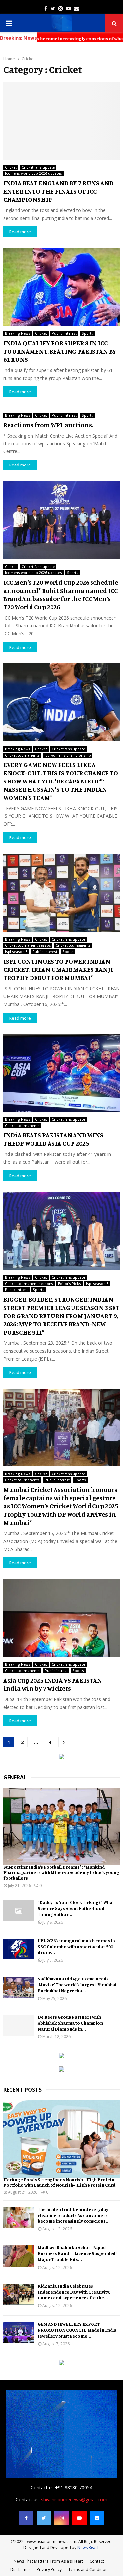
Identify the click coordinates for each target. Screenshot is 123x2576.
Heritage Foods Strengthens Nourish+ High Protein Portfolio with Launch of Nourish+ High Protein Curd (59, 2182)
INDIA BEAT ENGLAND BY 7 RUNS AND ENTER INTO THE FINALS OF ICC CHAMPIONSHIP (58, 191)
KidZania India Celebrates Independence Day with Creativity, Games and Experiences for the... (74, 2292)
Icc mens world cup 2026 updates (33, 173)
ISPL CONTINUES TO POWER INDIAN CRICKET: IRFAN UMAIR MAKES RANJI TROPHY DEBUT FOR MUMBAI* (58, 969)
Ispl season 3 (16, 952)
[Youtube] (79, 2518)
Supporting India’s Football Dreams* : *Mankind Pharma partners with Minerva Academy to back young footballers (61, 1872)
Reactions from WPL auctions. (48, 425)
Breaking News (18, 333)
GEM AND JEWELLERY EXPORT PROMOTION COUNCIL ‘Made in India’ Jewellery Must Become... (78, 2330)
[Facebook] (26, 2518)
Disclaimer (20, 2570)
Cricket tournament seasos (28, 945)
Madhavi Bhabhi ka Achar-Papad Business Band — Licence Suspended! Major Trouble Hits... (77, 2253)
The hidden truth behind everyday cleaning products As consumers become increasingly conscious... (74, 2215)
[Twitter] (44, 2518)
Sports (87, 333)
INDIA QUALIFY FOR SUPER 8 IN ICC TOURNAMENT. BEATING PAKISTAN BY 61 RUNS (60, 351)
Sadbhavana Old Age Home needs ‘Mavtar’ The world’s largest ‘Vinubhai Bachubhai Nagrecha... (77, 1985)
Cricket (11, 167)
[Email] (97, 2518)
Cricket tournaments (22, 755)
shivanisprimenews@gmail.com (74, 2499)
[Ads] (62, 1757)
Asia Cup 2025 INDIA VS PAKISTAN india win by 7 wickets (53, 1684)
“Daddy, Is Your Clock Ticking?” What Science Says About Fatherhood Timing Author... (76, 1908)
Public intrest (16, 1290)
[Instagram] (62, 2518)
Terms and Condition (88, 2570)
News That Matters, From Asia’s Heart (48, 2561)
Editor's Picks (70, 1284)
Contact (97, 2561)
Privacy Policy (49, 2570)
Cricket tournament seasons (29, 1284)
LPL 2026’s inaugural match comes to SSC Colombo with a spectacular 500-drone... (76, 1946)
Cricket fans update (38, 167)
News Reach (89, 2548)
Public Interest (64, 333)
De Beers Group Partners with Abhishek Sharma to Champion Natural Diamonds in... (70, 2023)
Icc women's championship (68, 755)
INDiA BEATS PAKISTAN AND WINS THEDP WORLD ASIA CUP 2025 (53, 1139)
